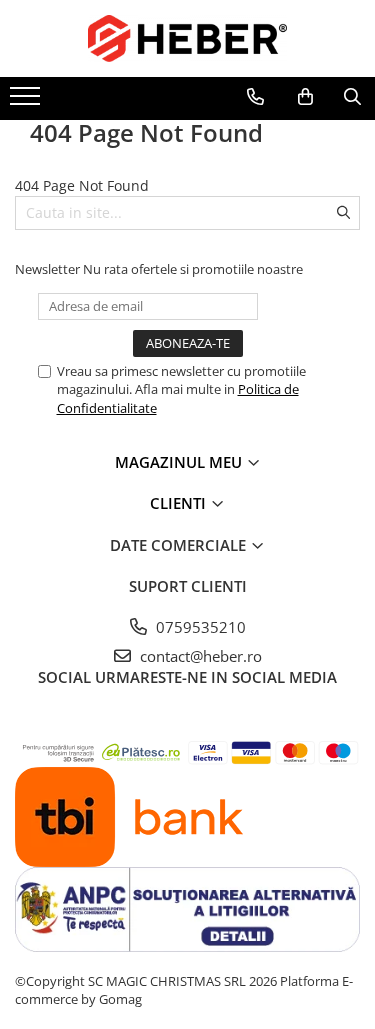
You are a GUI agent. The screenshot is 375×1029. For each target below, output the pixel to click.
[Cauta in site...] (352, 97)
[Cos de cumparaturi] (305, 97)
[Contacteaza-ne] (255, 97)
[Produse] (27, 102)
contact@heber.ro (199, 656)
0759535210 (199, 627)
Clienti (180, 503)
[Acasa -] (188, 38)
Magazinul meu (180, 462)
